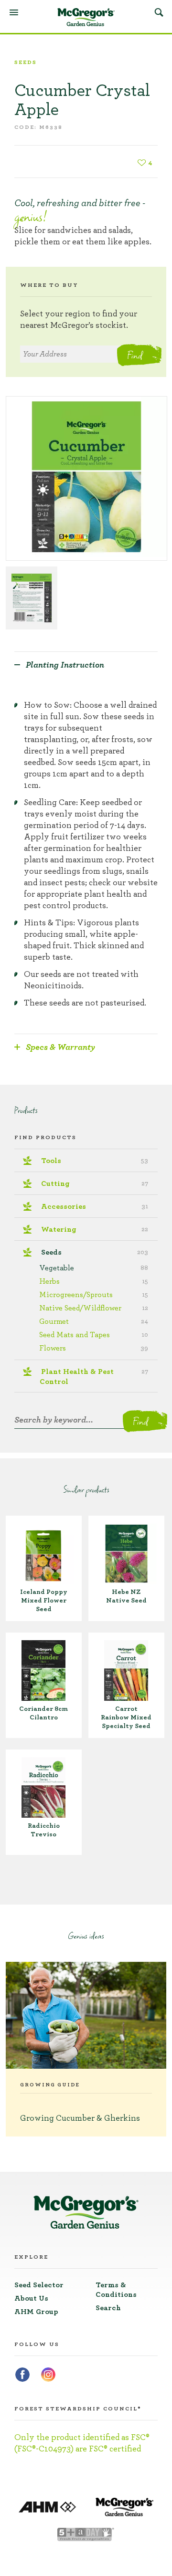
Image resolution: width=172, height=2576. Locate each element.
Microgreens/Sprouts (94, 1295)
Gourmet (94, 1321)
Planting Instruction (65, 665)
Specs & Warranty (60, 1047)
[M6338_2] (32, 598)
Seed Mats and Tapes (94, 1335)
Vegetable (94, 1268)
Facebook (22, 2375)
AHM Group (36, 2312)
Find (134, 355)
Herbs (94, 1281)
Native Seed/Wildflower (94, 1308)
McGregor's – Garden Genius (86, 17)
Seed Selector (39, 2285)
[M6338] (86, 478)
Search (159, 12)
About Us (31, 2298)
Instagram (48, 2375)
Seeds (26, 62)
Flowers (94, 1348)
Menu (14, 12)
